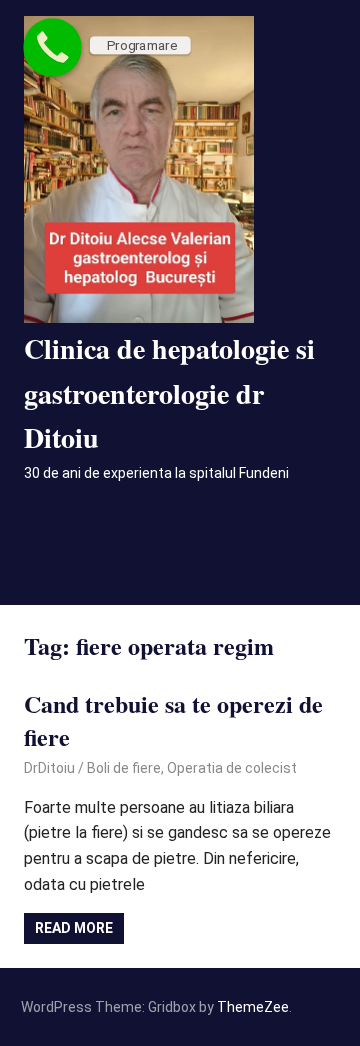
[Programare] (52, 47)
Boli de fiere (124, 768)
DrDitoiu (49, 768)
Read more (74, 928)
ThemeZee (253, 1007)
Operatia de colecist (232, 768)
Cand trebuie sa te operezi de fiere (173, 720)
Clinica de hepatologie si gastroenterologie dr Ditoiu (169, 393)
